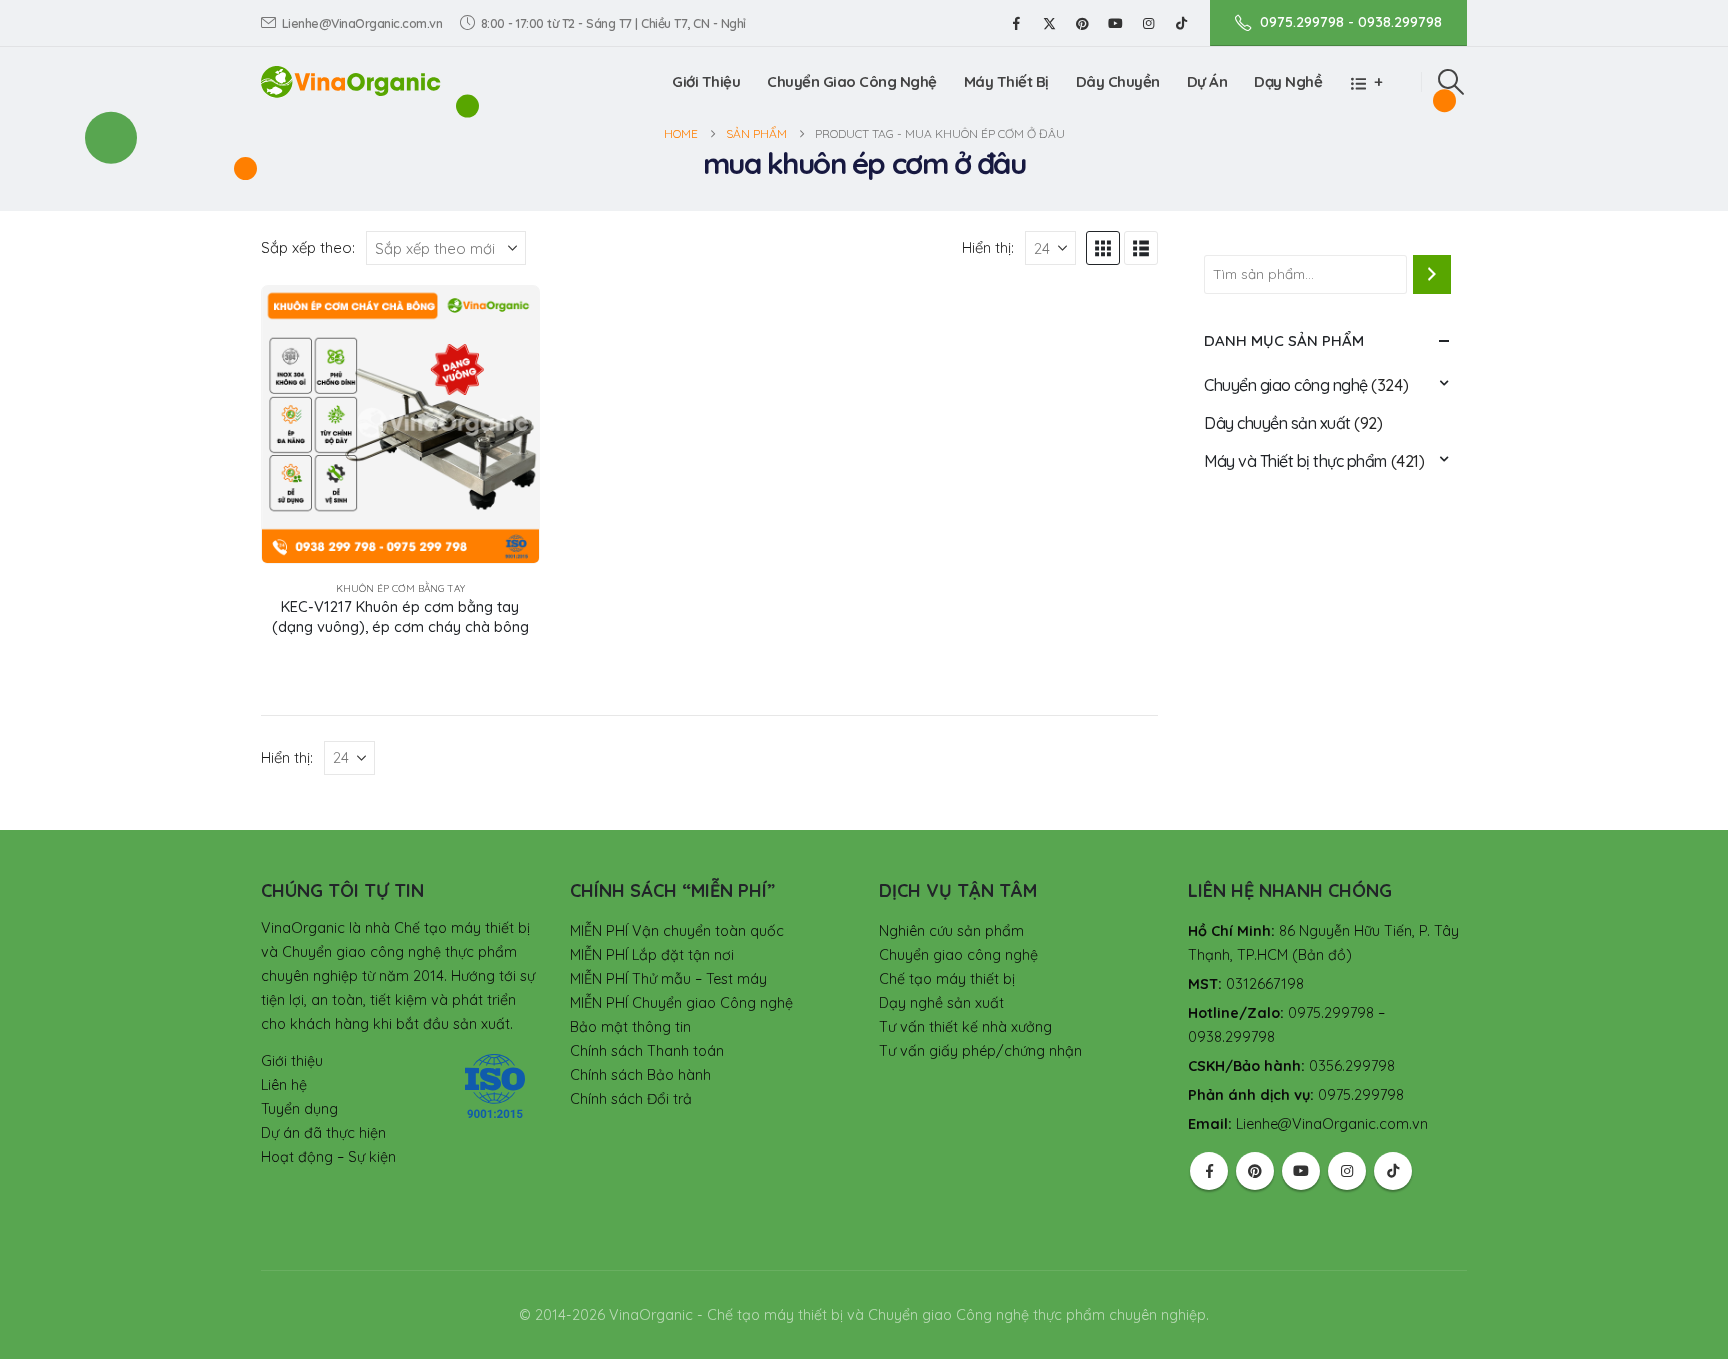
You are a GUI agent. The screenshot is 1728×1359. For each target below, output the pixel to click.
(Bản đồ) (1322, 955)
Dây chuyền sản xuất (1277, 423)
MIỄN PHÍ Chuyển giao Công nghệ (681, 1003)
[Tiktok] (1181, 23)
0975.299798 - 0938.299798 (1351, 22)
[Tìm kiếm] (1432, 274)
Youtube (1301, 1171)
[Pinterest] (1082, 23)
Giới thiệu (706, 81)
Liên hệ (284, 1085)
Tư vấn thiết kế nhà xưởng (965, 1027)
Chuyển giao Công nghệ (852, 81)
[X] (1049, 23)
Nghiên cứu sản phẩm (951, 931)
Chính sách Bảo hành (640, 1075)
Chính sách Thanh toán (647, 1051)
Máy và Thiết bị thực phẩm (1295, 461)
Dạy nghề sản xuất (941, 1003)
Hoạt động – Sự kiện (328, 1157)
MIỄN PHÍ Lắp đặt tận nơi (652, 955)
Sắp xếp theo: (308, 247)
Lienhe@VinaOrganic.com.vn (362, 23)
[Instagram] (1148, 23)
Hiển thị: (988, 247)
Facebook (1209, 1171)
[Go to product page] (400, 424)
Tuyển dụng (299, 1109)
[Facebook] (1016, 23)
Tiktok (1393, 1171)
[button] (1451, 82)
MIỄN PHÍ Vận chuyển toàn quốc (677, 931)
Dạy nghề (1288, 81)
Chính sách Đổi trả (631, 1099)
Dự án (1207, 81)
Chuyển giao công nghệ (1286, 385)
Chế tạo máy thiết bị (947, 979)
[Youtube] (1115, 23)
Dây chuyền (1118, 81)
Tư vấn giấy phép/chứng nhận (980, 1051)
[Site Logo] (351, 81)
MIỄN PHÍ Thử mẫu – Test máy (668, 979)
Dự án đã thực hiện (323, 1133)
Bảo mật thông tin (630, 1027)
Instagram (1347, 1171)
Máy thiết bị (1006, 81)
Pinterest (1255, 1171)
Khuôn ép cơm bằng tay (400, 588)
